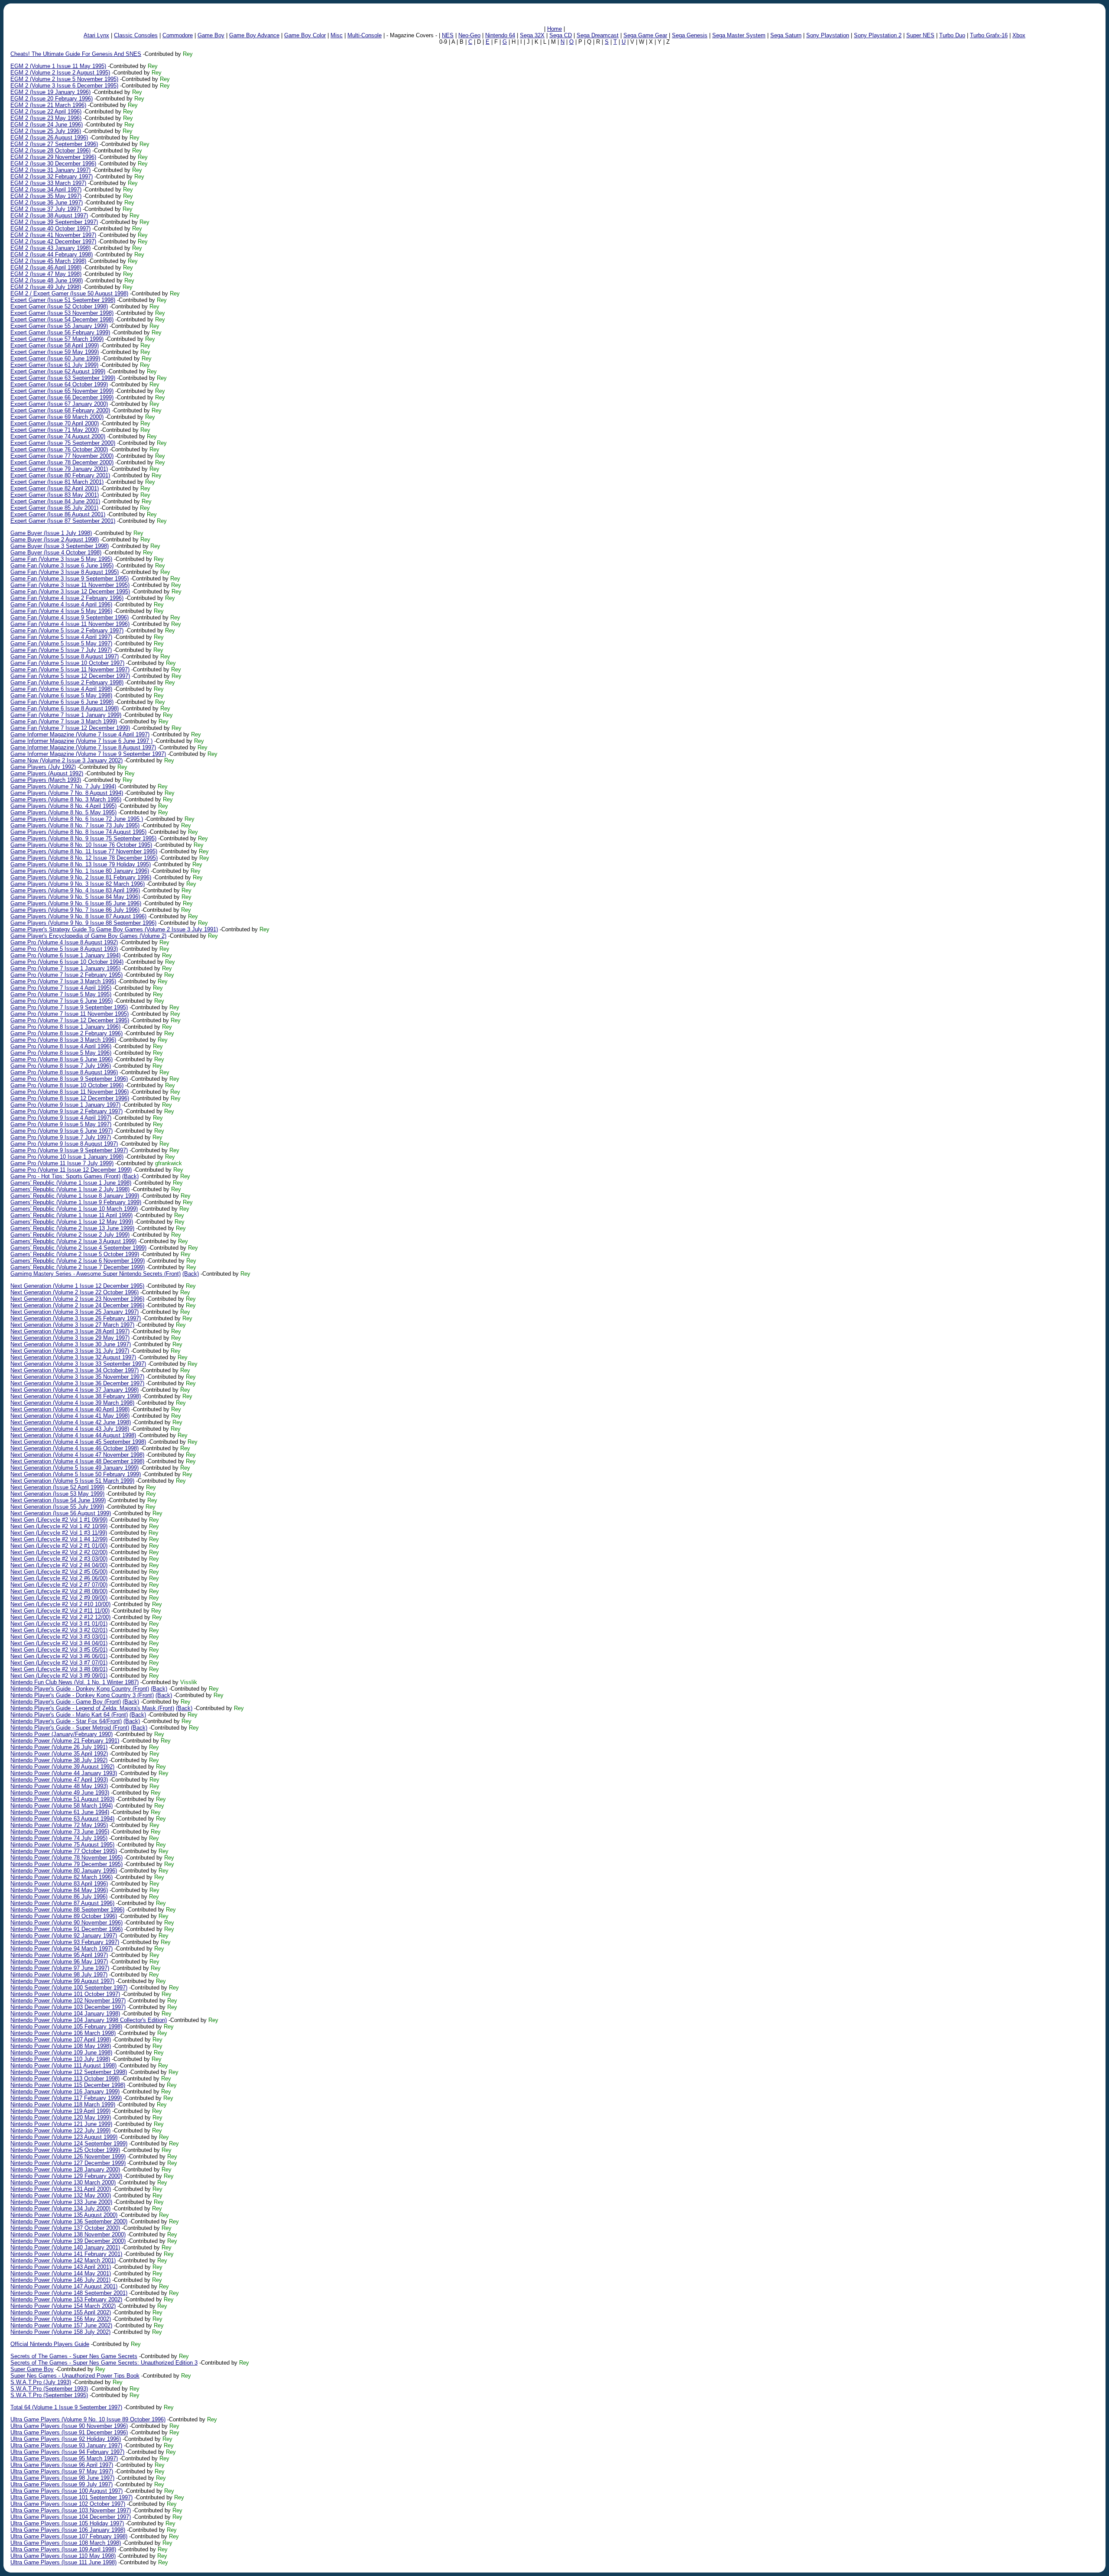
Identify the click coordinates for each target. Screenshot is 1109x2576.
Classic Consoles (136, 35)
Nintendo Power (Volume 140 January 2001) (65, 2247)
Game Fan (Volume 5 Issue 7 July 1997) (61, 650)
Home (554, 29)
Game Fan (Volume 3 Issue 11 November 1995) (70, 585)
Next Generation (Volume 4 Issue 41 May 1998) (70, 1416)
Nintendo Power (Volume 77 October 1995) (64, 1851)
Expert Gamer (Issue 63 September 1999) (63, 378)
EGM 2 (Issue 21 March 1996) (48, 105)
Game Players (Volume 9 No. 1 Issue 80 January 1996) (80, 871)
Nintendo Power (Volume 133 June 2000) (61, 2202)
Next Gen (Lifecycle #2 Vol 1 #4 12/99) (59, 1539)
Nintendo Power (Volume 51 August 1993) (62, 1799)
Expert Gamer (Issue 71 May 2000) (55, 430)
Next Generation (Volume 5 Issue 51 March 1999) (72, 1481)
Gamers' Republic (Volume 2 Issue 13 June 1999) (72, 1228)
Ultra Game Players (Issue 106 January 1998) (68, 2530)
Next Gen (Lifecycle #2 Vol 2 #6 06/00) (59, 1578)
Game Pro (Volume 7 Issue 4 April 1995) (61, 988)
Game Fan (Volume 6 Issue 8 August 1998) (65, 708)
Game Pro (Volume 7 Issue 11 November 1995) (70, 1014)
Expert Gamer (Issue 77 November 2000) (62, 456)
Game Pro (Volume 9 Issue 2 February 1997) (66, 1111)
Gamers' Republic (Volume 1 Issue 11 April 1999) (71, 1215)
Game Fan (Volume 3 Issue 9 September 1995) (70, 578)
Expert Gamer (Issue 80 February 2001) (60, 475)
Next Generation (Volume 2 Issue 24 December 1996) (77, 1305)
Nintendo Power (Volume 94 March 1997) (62, 1949)
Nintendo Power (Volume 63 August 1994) (62, 1819)
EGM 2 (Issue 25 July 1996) (46, 131)
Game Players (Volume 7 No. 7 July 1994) (63, 786)
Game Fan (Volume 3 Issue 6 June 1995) (62, 565)
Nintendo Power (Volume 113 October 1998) (65, 2079)
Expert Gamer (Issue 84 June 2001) (55, 501)
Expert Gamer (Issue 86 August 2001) (58, 514)
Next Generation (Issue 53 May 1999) (57, 1494)
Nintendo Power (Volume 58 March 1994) (62, 1806)
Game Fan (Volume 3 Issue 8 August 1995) (65, 572)
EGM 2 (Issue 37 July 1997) (46, 209)
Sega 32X (532, 35)
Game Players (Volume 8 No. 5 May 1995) (63, 812)
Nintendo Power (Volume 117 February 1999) (66, 2098)
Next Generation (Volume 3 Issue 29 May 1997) (70, 1338)
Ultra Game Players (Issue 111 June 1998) (63, 2562)
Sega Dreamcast (598, 35)
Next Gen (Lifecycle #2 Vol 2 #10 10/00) (60, 1604)
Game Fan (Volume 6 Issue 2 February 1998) (67, 682)
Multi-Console (365, 35)
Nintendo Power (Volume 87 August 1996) (62, 1903)
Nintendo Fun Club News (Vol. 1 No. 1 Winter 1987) (75, 1682)
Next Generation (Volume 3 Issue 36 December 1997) (77, 1383)
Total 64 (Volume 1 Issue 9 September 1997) (66, 2407)
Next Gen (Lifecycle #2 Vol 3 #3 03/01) (59, 1637)
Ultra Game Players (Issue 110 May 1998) (63, 2556)
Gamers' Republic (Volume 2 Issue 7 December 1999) (78, 1267)
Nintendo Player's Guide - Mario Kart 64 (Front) (69, 1715)
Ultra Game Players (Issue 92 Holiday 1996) (66, 2439)
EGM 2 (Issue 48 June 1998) (47, 280)
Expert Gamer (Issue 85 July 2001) (54, 508)
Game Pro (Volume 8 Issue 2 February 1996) (66, 1033)
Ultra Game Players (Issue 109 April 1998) (63, 2549)
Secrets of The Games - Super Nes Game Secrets (74, 2356)
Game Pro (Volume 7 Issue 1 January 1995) (65, 968)
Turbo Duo (952, 35)
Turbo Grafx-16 (989, 35)
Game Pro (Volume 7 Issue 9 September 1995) (69, 1007)
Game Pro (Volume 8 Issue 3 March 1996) (63, 1040)
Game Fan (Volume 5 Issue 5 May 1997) (61, 643)
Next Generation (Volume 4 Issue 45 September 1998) (78, 1442)
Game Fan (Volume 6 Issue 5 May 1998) (61, 695)
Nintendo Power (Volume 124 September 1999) (69, 2143)
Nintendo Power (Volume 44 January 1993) (64, 1773)
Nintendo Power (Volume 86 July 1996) (59, 1897)
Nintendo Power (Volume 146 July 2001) (60, 2280)
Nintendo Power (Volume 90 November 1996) (66, 1923)
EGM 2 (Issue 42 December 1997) (53, 241)
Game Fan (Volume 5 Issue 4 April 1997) (61, 637)
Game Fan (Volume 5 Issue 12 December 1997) (70, 676)
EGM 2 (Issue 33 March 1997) (48, 183)
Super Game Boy (32, 2369)
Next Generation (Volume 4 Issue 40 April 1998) (70, 1409)
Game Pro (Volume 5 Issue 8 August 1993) (64, 949)
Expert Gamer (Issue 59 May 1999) (55, 352)
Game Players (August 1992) (47, 773)
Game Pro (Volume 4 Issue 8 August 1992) (64, 942)
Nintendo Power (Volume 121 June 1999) (61, 2124)
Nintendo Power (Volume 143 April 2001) (61, 2267)
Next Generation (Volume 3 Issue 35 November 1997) (77, 1377)
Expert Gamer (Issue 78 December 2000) (62, 462)
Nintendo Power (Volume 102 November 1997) (68, 2001)
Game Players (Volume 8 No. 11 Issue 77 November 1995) (84, 851)
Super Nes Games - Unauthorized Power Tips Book (75, 2376)
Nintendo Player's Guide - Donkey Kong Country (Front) (80, 1689)
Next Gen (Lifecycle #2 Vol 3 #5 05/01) (59, 1650)
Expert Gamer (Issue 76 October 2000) (59, 449)
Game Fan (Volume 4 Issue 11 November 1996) (70, 624)
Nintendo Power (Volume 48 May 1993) (59, 1786)
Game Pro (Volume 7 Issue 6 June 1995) (62, 1001)
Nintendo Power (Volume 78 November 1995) (66, 1858)
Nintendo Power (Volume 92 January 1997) (64, 1936)
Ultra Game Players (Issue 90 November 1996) (69, 2426)
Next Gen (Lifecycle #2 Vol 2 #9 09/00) (59, 1598)
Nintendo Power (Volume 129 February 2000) (66, 2176)
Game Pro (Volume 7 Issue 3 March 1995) (63, 981)
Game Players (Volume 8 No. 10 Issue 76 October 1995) (81, 845)
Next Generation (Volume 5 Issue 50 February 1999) (76, 1474)
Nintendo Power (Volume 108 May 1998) (61, 2046)
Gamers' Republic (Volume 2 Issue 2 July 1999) (70, 1235)
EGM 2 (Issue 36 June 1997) (47, 203)
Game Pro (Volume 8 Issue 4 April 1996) (61, 1046)
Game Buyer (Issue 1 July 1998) (51, 533)
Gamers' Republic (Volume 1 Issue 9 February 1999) (76, 1202)
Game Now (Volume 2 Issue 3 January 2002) (66, 760)
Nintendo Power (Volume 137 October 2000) (65, 2228)
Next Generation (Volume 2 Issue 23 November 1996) (77, 1299)
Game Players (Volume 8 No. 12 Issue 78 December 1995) (84, 858)
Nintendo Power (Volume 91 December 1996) (66, 1929)
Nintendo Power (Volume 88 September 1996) (67, 1910)
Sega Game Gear (645, 35)
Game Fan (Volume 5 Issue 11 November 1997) (70, 669)
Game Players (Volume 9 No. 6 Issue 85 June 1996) (76, 903)
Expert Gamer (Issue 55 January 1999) (59, 326)
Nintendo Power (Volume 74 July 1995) (59, 1838)
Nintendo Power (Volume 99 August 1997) (62, 1981)
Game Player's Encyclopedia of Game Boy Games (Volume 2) (88, 936)
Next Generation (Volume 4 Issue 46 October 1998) (75, 1448)
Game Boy (211, 35)
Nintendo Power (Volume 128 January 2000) (65, 2169)
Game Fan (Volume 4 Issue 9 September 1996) (70, 617)
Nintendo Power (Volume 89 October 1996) (64, 1916)
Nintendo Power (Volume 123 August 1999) (64, 2137)
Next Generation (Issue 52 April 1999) (57, 1487)
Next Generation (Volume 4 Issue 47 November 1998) (77, 1455)
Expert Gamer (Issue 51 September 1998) (63, 300)
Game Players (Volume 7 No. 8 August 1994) (67, 793)
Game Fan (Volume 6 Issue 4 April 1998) (61, 689)
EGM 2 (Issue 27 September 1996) (54, 144)
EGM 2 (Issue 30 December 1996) (53, 164)
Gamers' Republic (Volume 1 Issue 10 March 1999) (74, 1209)
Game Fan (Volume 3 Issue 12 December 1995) (70, 591)
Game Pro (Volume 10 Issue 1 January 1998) (67, 1157)
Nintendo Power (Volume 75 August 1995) (62, 1845)
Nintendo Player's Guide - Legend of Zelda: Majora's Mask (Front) (92, 1708)
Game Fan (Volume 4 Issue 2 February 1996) (67, 598)
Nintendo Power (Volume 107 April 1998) (61, 2040)
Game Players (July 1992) (43, 767)
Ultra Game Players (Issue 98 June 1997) (62, 2478)
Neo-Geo (469, 35)
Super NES (920, 35)
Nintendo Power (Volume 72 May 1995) (59, 1825)
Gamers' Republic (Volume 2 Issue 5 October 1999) (75, 1254)
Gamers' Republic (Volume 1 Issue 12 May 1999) (72, 1222)
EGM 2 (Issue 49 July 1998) (46, 287)
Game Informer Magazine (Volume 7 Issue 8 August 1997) (83, 747)
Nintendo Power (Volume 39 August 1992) (62, 1767)
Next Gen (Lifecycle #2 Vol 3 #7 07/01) (59, 1663)
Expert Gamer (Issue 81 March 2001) (57, 482)
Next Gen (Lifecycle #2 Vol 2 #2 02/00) (59, 1552)
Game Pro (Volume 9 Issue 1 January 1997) (65, 1105)
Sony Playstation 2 (878, 35)
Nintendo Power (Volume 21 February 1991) (65, 1741)
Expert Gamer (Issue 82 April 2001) (55, 488)
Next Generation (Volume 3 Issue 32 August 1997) (73, 1357)
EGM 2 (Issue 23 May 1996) (46, 118)
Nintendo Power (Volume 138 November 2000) (68, 2234)
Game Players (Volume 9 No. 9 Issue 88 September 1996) (83, 923)
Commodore (178, 35)
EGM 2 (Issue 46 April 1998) (46, 267)
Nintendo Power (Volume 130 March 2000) (63, 2182)
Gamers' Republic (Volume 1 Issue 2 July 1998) (70, 1189)
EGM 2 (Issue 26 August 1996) (49, 138)
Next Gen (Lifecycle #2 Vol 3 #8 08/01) (59, 1669)
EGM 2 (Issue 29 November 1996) (53, 157)
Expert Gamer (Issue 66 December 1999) (62, 397)
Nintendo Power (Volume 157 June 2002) (61, 2325)
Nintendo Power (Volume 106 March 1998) (63, 2033)
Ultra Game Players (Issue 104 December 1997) (71, 2517)
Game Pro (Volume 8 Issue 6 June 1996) (62, 1059)
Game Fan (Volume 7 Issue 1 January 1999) (66, 715)
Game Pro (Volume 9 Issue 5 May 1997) (61, 1124)
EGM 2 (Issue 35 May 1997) (46, 196)
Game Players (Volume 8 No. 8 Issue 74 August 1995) (78, 832)
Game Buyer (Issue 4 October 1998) (56, 552)
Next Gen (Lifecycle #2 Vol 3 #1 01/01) (59, 1624)
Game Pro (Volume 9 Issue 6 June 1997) (62, 1131)
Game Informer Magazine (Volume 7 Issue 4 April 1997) (80, 734)
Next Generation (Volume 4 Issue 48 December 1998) (77, 1461)
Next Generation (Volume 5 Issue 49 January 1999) (75, 1468)
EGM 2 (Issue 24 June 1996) (47, 125)
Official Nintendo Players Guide (50, 2344)
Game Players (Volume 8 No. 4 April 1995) (63, 806)
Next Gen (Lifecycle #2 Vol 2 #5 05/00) (59, 1572)
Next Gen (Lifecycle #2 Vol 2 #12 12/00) (60, 1617)
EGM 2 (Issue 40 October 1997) (50, 228)
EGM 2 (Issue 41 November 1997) (53, 235)
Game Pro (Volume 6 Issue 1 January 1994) (65, 955)
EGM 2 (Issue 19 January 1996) (50, 92)
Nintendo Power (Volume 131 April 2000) (61, 2189)
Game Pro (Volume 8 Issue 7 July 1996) (61, 1066)
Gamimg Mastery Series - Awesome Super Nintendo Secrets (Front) (96, 1274)
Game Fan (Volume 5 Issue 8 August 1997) (65, 656)
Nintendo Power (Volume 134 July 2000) (60, 2208)
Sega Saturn (786, 35)
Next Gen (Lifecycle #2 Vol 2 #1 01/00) (59, 1546)
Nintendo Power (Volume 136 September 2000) (69, 2221)
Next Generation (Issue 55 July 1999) (57, 1507)
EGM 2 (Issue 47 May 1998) (46, 274)
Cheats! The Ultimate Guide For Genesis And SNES (76, 54)
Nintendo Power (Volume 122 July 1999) (60, 2130)
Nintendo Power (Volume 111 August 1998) (63, 2066)
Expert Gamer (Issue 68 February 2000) (60, 410)
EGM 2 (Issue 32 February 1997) (52, 177)
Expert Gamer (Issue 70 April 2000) (55, 423)
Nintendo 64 (500, 35)
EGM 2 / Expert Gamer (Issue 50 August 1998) (69, 293)
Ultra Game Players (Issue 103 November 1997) (71, 2510)
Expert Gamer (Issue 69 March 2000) (57, 417)
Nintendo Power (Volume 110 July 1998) (60, 2059)
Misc (337, 35)
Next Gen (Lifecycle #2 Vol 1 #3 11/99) (59, 1533)
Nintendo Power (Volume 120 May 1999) (61, 2118)
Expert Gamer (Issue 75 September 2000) (63, 443)
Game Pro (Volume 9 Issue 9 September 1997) (69, 1150)
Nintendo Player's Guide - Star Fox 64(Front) (66, 1721)
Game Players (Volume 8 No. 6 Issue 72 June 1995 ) (77, 819)
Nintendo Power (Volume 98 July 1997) (59, 1975)
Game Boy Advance (254, 35)
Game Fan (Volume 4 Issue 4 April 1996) (61, 604)
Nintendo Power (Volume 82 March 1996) (62, 1877)
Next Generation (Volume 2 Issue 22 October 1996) (75, 1292)
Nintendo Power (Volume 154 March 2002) (63, 2306)
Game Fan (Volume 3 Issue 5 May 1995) (61, 559)
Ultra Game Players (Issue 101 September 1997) (71, 2497)
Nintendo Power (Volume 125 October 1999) (65, 2150)
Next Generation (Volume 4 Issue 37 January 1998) (75, 1390)
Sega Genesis (690, 35)
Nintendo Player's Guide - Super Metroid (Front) (70, 1728)
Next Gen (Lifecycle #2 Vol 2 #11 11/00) (60, 1611)
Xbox (1019, 35)
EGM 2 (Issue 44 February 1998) (52, 254)
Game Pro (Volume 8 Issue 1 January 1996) (65, 1027)
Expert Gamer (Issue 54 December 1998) (62, 319)
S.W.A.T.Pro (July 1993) (41, 2382)
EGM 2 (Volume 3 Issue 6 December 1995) (64, 86)
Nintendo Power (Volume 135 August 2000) (64, 2215)
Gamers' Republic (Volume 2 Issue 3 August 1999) (73, 1241)
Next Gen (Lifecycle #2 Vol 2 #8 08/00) (59, 1591)
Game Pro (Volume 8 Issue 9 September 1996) (69, 1079)
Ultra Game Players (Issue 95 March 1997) (64, 2458)
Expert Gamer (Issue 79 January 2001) (59, 469)
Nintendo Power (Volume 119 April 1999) (60, 2111)
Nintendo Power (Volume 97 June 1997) (60, 1968)
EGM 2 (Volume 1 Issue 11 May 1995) (58, 66)
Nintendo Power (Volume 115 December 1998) (68, 2085)
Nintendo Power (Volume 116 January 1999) (65, 2092)
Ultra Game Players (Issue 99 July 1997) (62, 2484)
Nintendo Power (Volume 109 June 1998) (61, 2053)
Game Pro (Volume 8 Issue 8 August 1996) (64, 1072)
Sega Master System (739, 35)
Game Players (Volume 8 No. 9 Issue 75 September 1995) (83, 838)
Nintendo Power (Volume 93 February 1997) (65, 1942)
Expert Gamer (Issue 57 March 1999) (57, 339)
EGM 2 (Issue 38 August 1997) (49, 215)
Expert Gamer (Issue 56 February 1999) (60, 332)
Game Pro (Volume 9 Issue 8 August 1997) (64, 1144)
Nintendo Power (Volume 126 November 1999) (68, 2156)
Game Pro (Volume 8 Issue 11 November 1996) (70, 1092)
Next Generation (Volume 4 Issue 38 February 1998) (76, 1396)
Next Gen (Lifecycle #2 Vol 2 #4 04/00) (59, 1565)
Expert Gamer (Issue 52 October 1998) (59, 306)
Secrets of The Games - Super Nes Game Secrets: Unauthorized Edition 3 (104, 2363)
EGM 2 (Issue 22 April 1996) (46, 112)
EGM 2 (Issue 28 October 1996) (50, 151)
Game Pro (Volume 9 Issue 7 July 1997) (61, 1137)
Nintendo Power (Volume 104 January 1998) (65, 2014)
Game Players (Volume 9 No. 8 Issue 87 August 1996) (78, 916)
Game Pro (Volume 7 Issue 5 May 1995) (61, 994)
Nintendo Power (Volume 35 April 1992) (59, 1754)
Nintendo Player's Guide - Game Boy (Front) (66, 1702)
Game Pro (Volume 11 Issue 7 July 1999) (62, 1163)
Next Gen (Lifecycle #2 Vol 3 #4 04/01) (59, 1643)
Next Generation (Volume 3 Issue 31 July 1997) (70, 1351)
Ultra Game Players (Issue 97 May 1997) (62, 2471)
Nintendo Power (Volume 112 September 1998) (69, 2072)
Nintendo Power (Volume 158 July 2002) (60, 2332)
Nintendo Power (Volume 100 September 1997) (69, 1988)
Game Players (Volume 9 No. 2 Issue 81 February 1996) (81, 877)
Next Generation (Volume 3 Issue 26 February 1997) (76, 1318)
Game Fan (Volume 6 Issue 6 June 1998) (62, 702)
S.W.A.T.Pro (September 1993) (49, 2389)
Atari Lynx (96, 35)
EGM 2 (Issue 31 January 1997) (50, 170)
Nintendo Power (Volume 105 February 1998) (66, 2027)
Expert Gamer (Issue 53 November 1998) (62, 313)
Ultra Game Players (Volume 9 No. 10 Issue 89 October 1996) (88, 2419)
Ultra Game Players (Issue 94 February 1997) (67, 2452)
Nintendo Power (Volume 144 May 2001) (61, 2273)
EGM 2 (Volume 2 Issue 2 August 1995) (60, 73)
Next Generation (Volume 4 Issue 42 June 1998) (71, 1422)
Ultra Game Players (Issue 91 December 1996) (69, 2432)
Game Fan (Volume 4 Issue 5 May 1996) (61, 611)
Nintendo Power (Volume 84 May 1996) (59, 1890)
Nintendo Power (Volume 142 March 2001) (63, 2260)
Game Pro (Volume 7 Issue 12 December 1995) (70, 1020)
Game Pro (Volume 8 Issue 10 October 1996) (67, 1085)
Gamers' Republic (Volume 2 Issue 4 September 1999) (78, 1248)
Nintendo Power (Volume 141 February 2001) (66, 2254)
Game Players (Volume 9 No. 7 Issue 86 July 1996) (75, 910)
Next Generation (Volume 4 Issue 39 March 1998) (72, 1403)
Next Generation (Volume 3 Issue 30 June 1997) (71, 1344)
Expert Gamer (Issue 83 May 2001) (55, 495)
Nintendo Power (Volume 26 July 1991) (59, 1747)
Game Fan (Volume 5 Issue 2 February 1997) (67, 630)
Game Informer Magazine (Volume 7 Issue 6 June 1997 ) (81, 741)
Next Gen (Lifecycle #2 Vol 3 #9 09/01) (59, 1676)
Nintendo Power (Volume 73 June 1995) (60, 1832)
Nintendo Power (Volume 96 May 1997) (59, 1962)
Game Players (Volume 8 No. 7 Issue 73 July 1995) (75, 825)
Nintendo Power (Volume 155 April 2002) (61, 2312)
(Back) (130, 1176)
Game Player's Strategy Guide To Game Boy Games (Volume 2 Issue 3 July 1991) (114, 929)
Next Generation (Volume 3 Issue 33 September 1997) (78, 1364)
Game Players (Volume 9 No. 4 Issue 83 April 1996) (75, 890)
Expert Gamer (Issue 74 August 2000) (58, 436)
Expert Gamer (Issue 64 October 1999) (59, 384)
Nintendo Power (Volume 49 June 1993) (60, 1793)
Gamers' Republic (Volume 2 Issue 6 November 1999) (78, 1261)
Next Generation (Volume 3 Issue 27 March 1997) (72, 1325)
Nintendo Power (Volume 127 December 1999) (68, 2163)
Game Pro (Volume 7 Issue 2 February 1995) (66, 975)
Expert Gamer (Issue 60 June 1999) (55, 358)
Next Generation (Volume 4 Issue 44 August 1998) (73, 1435)
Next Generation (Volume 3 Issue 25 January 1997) (75, 1312)
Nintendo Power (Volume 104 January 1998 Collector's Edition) (89, 2020)
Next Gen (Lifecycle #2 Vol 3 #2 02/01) (59, 1630)
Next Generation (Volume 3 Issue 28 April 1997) (70, 1331)
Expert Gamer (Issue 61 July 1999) (54, 365)
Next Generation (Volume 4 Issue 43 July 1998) (70, 1429)
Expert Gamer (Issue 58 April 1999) (55, 345)
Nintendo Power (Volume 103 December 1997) (68, 2007)
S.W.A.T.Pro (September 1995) (49, 2395)
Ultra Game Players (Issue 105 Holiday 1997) (67, 2523)
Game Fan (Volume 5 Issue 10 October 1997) (67, 663)
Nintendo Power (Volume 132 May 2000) (61, 2195)
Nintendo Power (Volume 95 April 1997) (59, 1955)
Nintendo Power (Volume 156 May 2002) (61, 2319)
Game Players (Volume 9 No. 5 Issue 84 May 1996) (75, 897)
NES (448, 35)
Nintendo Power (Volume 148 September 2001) (69, 2293)
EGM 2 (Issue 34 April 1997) (46, 190)
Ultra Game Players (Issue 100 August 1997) (66, 2491)
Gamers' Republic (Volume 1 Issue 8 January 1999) (75, 1196)
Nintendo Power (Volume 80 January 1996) (64, 1871)
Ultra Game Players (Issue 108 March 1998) (66, 2543)
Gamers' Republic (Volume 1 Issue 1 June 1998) (71, 1183)
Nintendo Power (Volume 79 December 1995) (66, 1864)
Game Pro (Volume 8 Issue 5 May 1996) (61, 1053)
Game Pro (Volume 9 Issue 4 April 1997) (61, 1118)
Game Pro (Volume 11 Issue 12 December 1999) (71, 1170)
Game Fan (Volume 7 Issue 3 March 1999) (64, 721)
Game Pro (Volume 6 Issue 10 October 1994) (67, 962)
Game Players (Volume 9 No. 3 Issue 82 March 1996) (78, 884)
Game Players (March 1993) (46, 780)
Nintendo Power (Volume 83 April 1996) (59, 1884)
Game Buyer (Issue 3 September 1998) (60, 546)
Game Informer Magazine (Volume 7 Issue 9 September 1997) (88, 754)
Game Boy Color (305, 35)
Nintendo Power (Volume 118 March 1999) (63, 2105)
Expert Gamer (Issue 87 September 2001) (63, 521)
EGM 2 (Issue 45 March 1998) (48, 261)
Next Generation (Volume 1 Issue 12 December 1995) (77, 1286)
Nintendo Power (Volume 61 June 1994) (60, 1812)
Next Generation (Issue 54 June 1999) (58, 1500)
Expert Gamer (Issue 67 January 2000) (59, 404)
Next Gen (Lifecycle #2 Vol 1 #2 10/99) (59, 1526)
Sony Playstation (828, 35)
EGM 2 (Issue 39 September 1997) (54, 222)
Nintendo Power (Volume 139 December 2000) (68, 2241)
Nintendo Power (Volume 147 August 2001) (64, 2286)
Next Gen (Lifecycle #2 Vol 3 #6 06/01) (59, 1656)
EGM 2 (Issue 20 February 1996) (52, 99)
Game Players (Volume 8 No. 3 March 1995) (66, 799)
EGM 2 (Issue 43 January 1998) (50, 248)
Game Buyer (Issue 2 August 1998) (55, 540)
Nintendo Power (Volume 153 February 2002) (66, 2299)
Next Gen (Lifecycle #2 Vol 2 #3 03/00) (59, 1559)
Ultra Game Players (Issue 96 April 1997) (62, 2465)
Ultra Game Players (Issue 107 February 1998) (69, 2536)
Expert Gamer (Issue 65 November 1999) (62, 391)
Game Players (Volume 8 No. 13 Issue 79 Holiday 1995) (81, 864)
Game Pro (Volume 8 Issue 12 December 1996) (70, 1098)
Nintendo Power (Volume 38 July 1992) (59, 1760)
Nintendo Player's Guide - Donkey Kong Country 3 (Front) (82, 1695)
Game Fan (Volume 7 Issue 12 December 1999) (70, 728)
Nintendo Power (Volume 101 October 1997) (65, 1994)
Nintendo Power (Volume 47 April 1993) (59, 1780)
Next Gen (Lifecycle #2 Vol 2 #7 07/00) (59, 1585)
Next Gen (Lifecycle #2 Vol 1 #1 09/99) (59, 1520)
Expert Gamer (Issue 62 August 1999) (58, 371)
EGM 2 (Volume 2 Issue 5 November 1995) (64, 79)
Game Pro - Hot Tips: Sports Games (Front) (65, 1176)
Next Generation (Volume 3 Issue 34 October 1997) (75, 1370)
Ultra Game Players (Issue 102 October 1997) (68, 2504)
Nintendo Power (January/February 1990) (62, 1734)
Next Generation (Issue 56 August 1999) (61, 1513)
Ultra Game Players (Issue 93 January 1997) (66, 2445)
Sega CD (561, 35)
